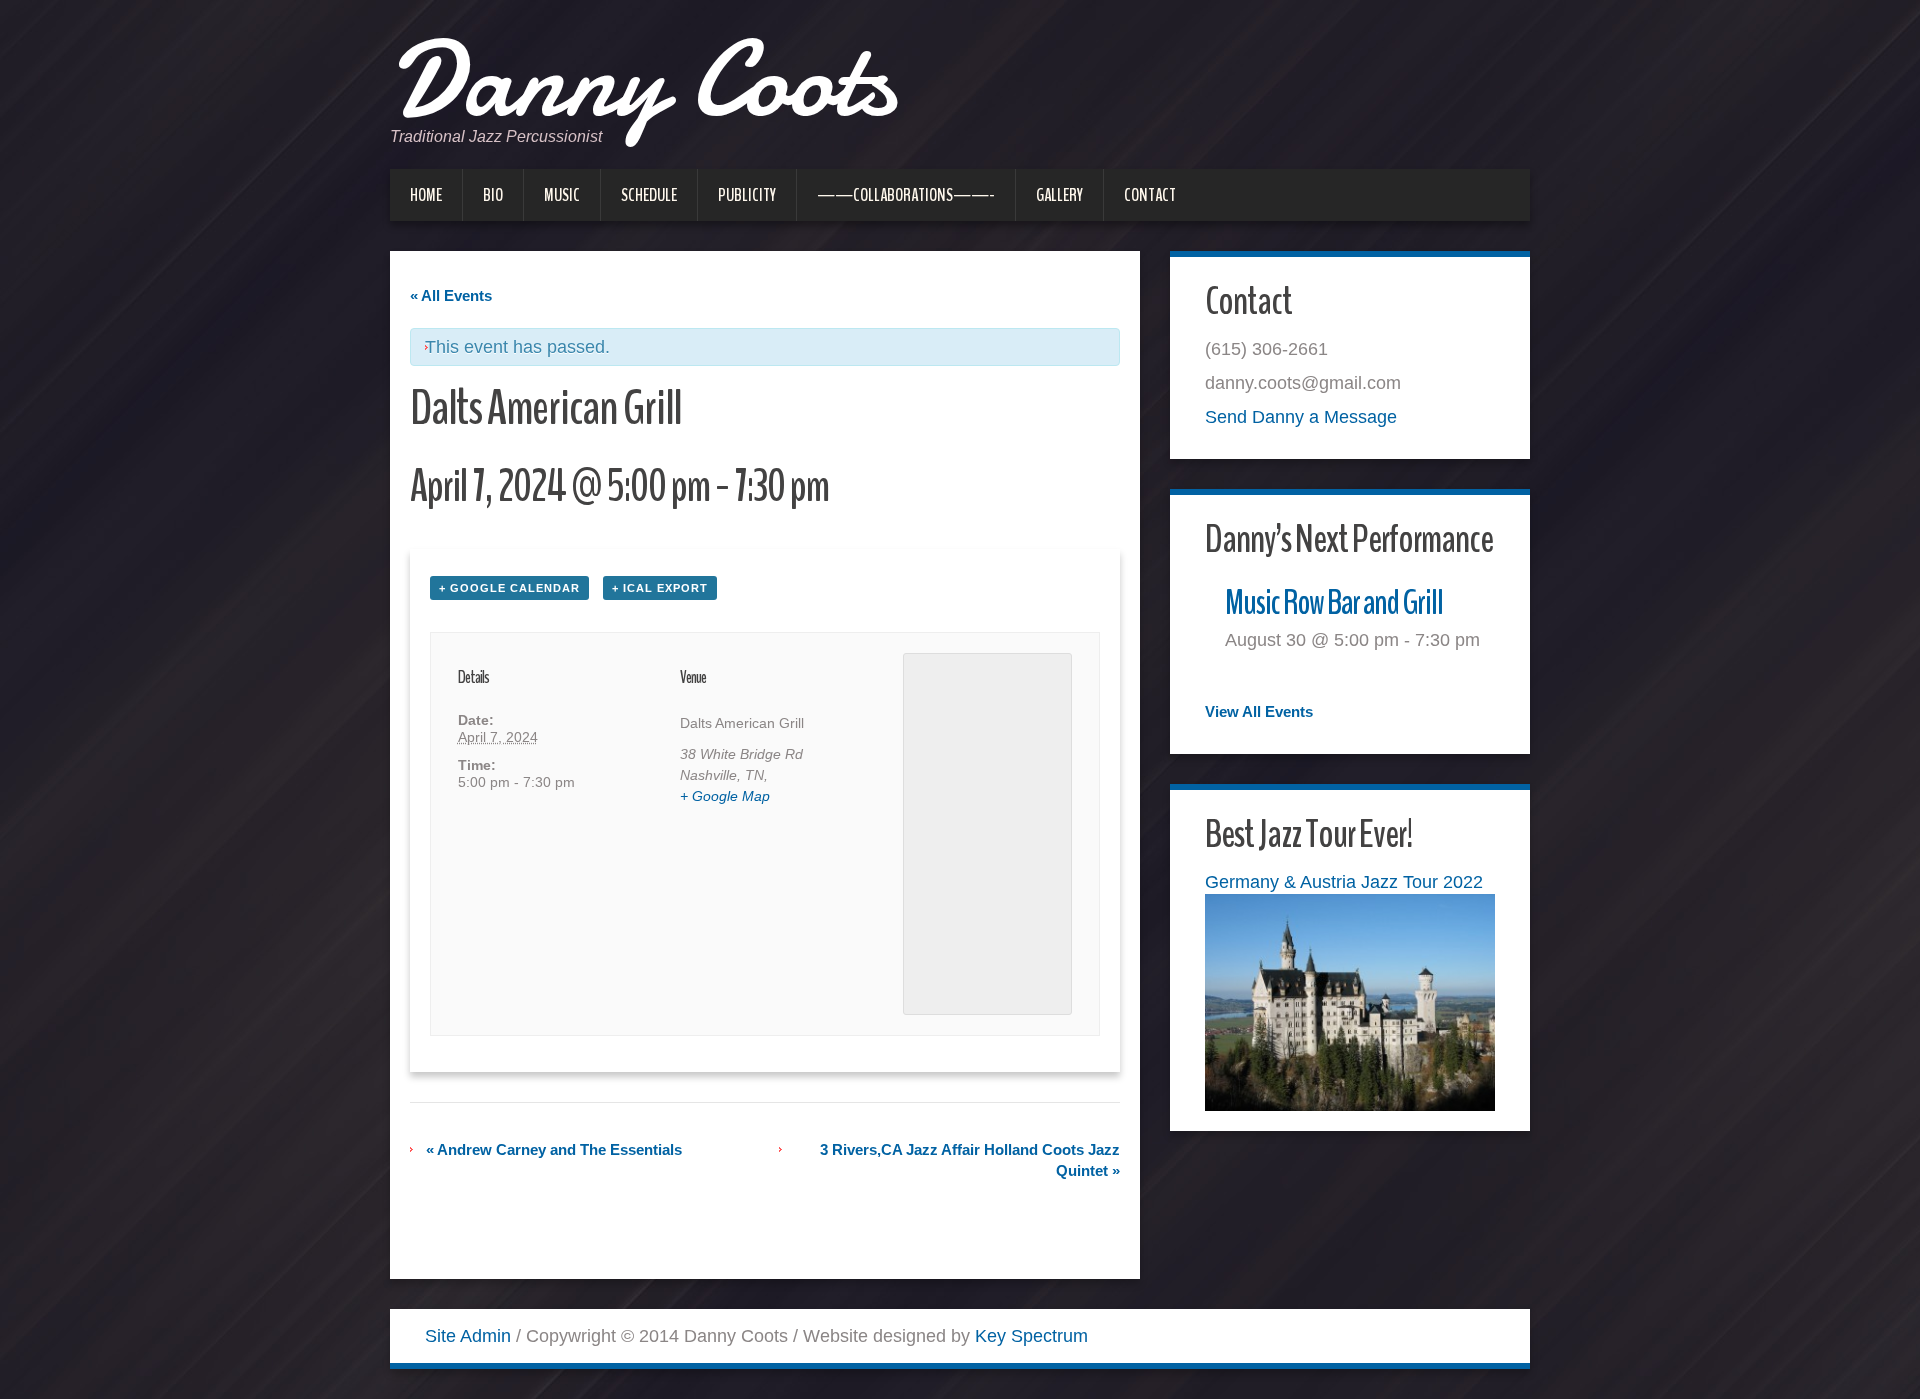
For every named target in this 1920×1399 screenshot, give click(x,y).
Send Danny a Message (1301, 417)
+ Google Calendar (509, 588)
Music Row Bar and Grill (1334, 602)
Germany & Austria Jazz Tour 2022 (1344, 882)
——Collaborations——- (906, 195)
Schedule (649, 195)
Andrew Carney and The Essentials (554, 1149)
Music (562, 195)
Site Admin (468, 1336)
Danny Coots (642, 80)
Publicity (747, 195)
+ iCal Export (660, 588)
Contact (1150, 195)
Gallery (1059, 195)
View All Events (1259, 711)
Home (426, 195)
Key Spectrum (1031, 1336)
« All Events (451, 295)
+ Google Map (725, 796)
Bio (493, 195)
